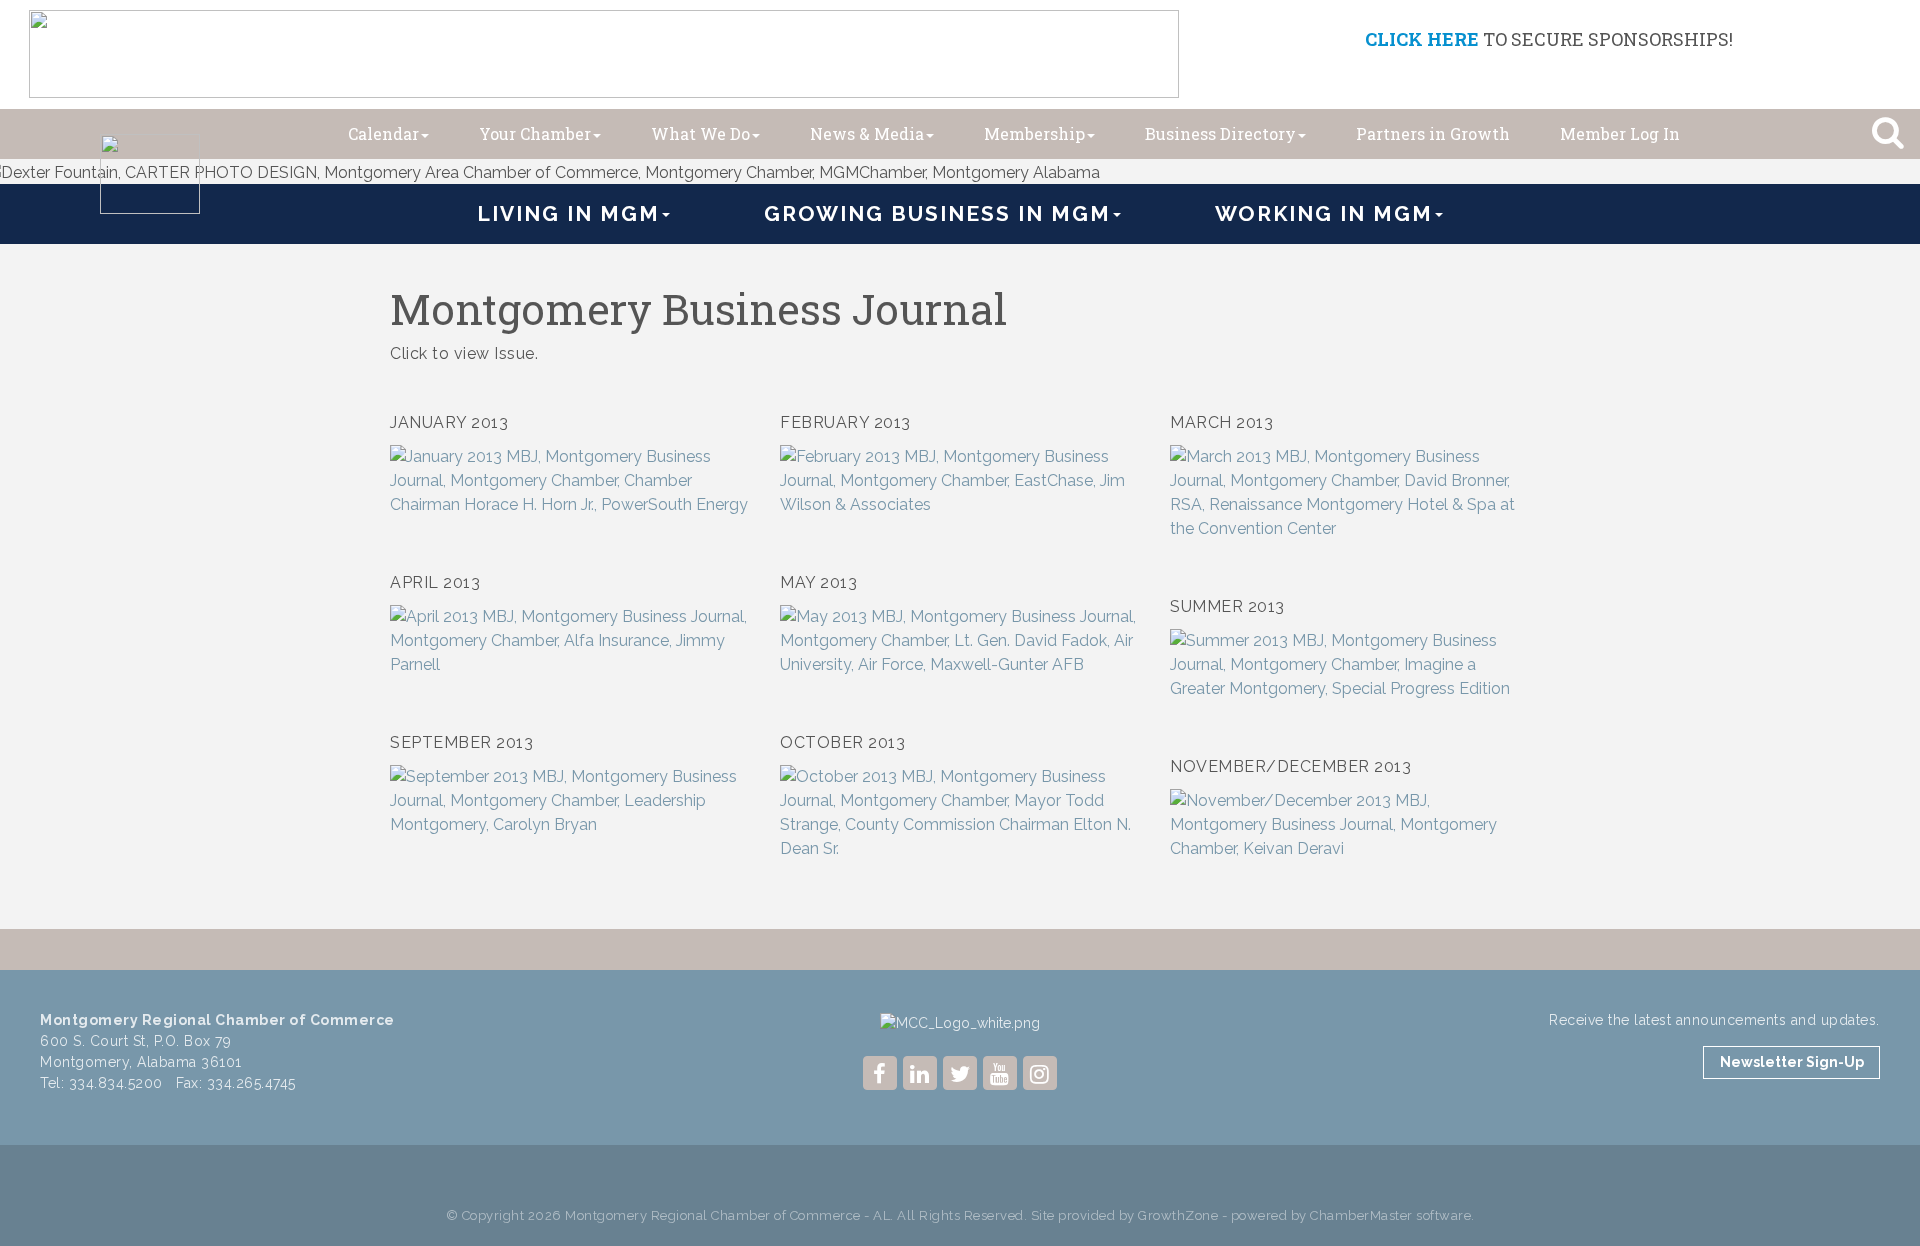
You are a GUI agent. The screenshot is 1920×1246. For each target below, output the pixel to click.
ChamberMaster (1361, 1215)
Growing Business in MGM (937, 213)
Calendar (383, 133)
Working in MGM (1324, 213)
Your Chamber (535, 133)
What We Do (700, 133)
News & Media (867, 133)
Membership (1034, 133)
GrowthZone (1178, 1215)
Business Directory (1220, 133)
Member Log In (1620, 133)
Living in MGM (568, 213)
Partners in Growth (1433, 133)
